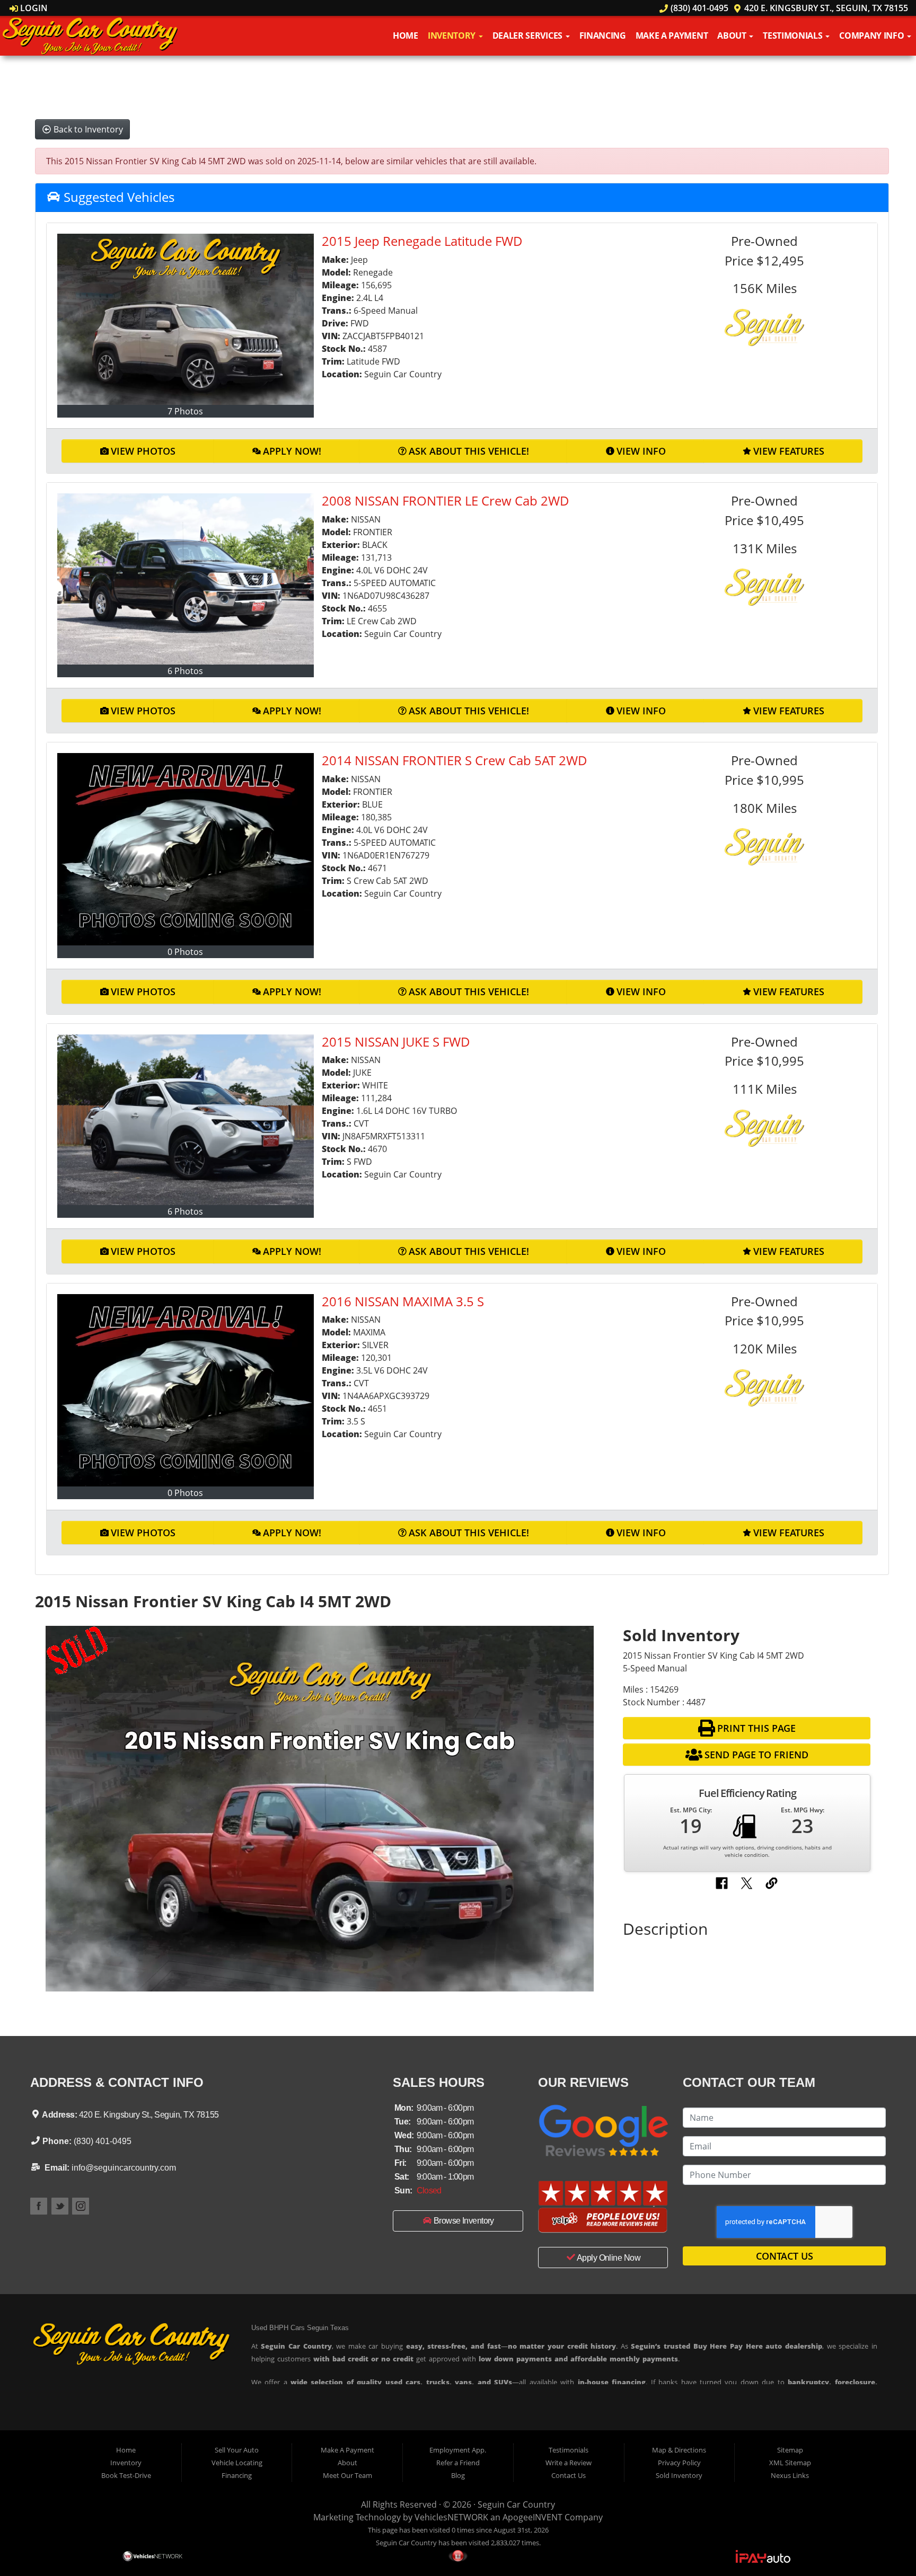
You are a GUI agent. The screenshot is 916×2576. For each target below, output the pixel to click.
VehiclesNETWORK (451, 2517)
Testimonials (794, 36)
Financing (603, 36)
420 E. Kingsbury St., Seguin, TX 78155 (825, 8)
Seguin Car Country (516, 2504)
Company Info (873, 36)
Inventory (453, 36)
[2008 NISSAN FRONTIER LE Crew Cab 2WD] (186, 579)
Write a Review (569, 2463)
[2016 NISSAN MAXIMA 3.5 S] (186, 1390)
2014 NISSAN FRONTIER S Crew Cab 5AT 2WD (455, 760)
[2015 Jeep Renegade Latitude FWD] (186, 319)
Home (406, 36)
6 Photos (185, 671)
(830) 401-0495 (698, 8)
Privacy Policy (679, 2463)
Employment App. (458, 2450)
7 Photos (185, 411)
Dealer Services (529, 36)
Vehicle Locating (237, 2463)
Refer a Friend (458, 2463)
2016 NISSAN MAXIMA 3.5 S (403, 1301)
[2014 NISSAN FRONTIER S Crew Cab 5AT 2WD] (186, 849)
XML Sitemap (790, 2463)
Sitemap (790, 2450)
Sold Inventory (679, 2475)
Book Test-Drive (126, 2475)
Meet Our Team (347, 2475)
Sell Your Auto (237, 2450)
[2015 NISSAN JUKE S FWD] (186, 1120)
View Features (789, 451)
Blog (458, 2475)
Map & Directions (679, 2450)
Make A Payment (672, 36)
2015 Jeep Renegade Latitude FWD (422, 241)
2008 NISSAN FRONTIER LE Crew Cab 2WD (446, 501)
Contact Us (785, 2256)
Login (33, 8)
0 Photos (185, 952)
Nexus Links (790, 2475)
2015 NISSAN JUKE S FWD (396, 1042)
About (733, 36)
